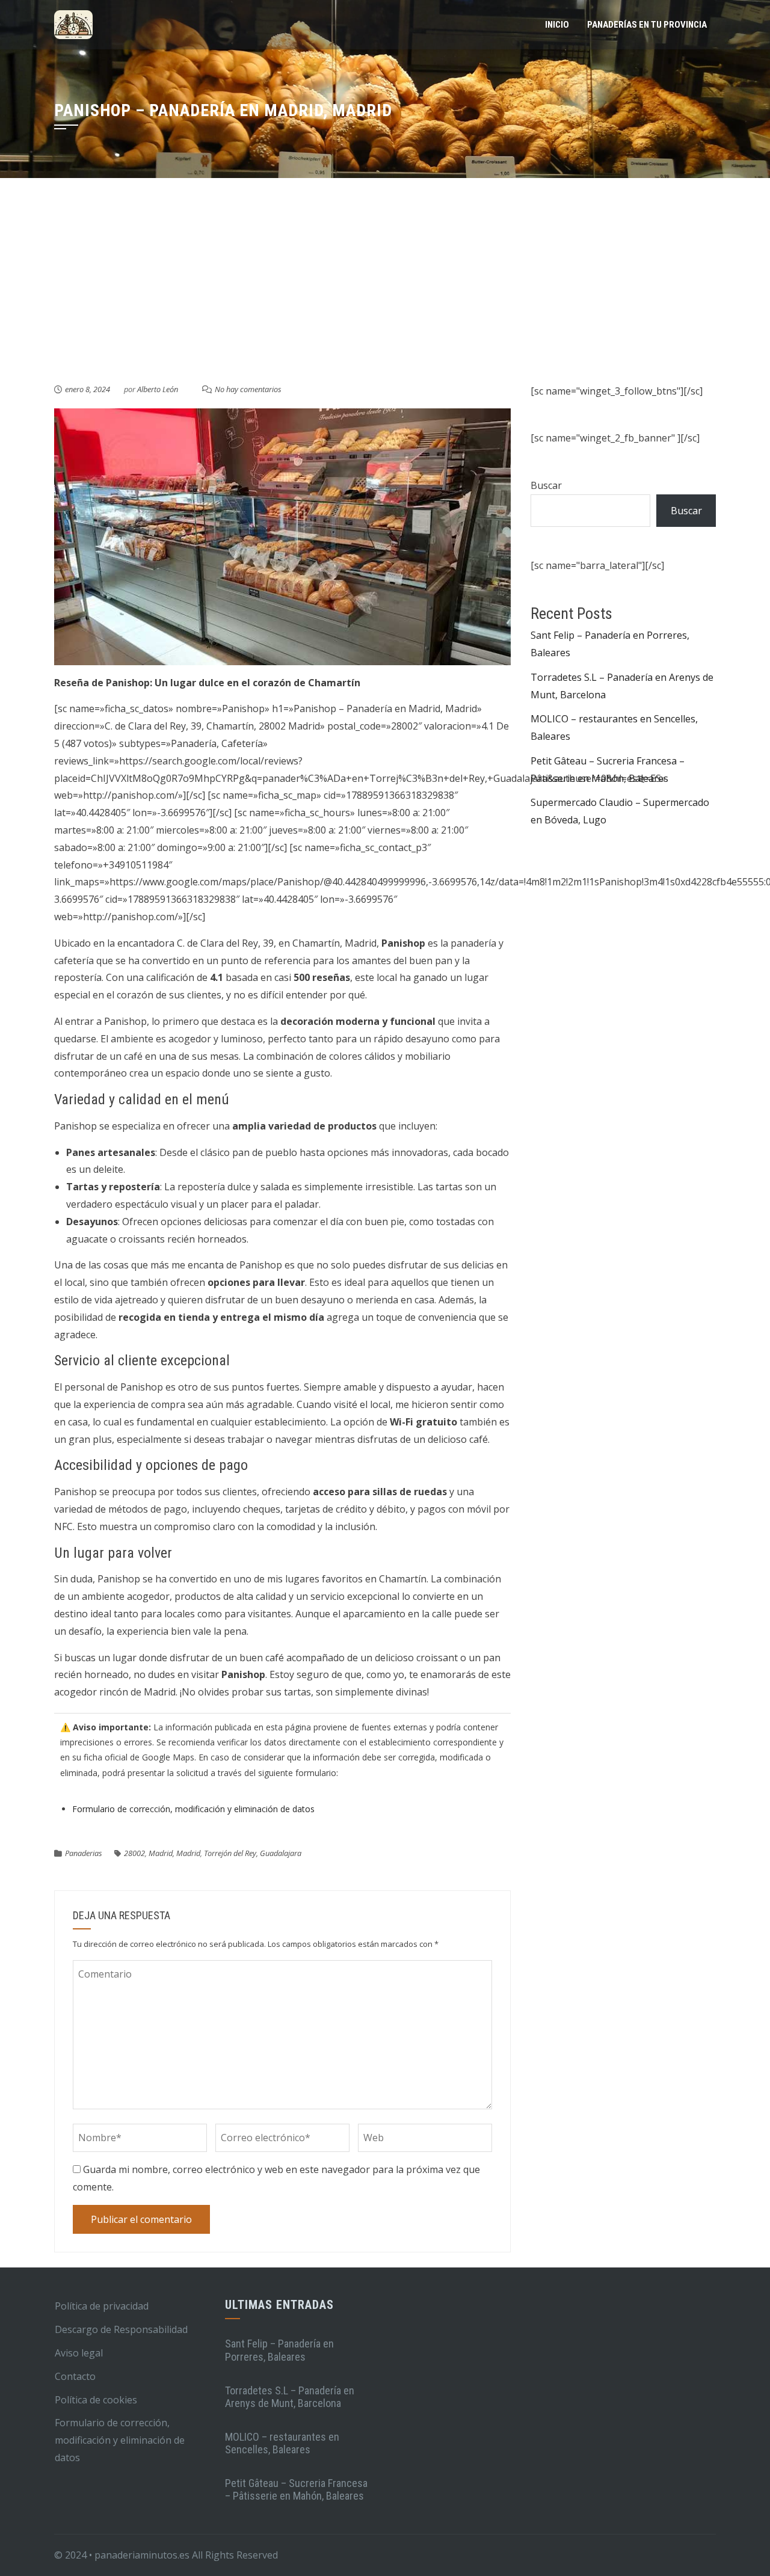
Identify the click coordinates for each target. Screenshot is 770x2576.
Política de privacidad (102, 2306)
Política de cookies (96, 2400)
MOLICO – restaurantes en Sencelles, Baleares (282, 2443)
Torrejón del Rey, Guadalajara (253, 1853)
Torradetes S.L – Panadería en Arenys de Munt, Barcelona (290, 2397)
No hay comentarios (248, 389)
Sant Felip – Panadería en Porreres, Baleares (279, 2350)
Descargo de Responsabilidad (121, 2329)
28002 (134, 1853)
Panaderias (84, 1853)
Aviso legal (79, 2353)
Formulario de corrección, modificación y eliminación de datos (193, 1809)
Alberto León (158, 389)
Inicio (557, 25)
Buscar (546, 485)
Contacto (75, 2376)
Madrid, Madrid (174, 1853)
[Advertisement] (385, 292)
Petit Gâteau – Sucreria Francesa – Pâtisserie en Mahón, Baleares (296, 2490)
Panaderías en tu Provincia (647, 25)
